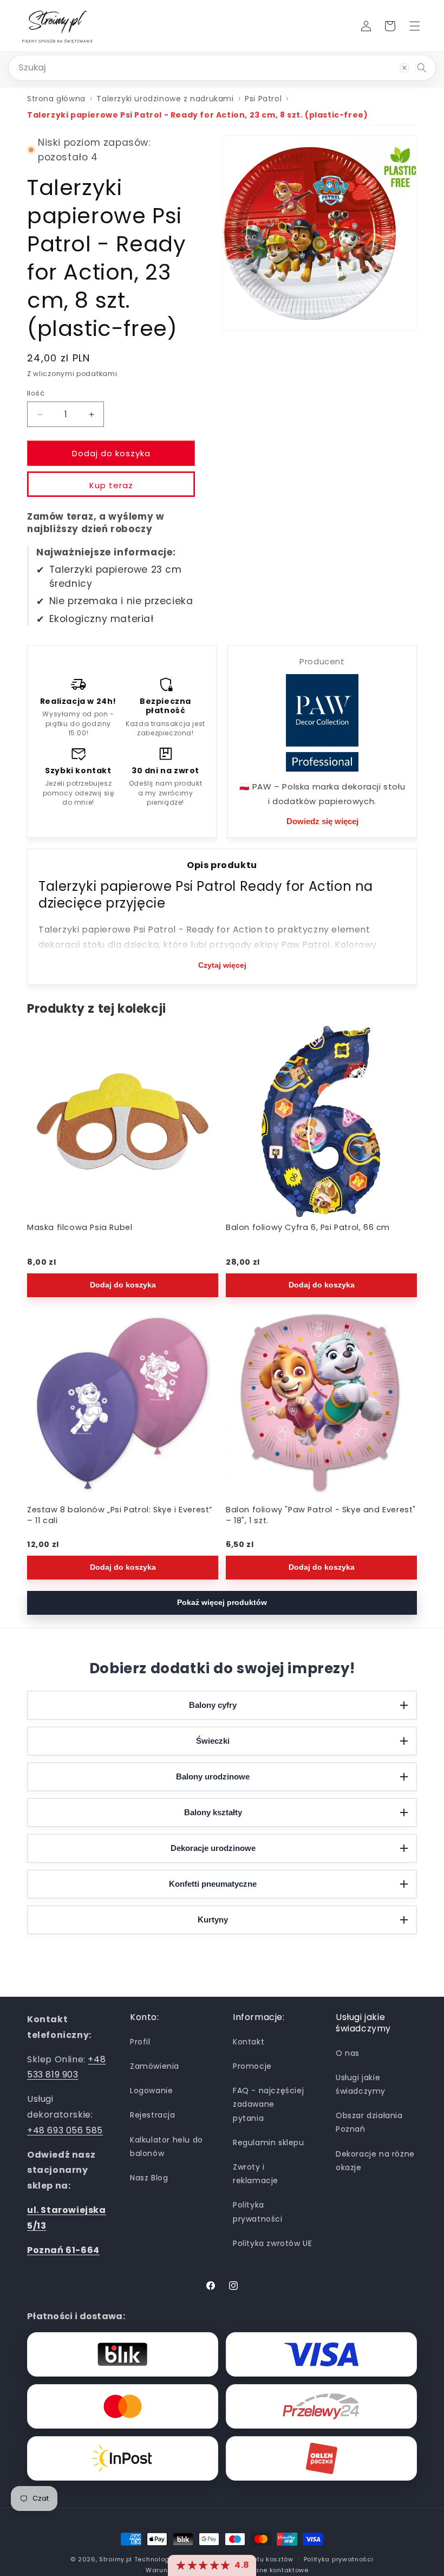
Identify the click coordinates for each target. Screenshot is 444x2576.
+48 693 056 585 (65, 2130)
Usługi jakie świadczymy (361, 2084)
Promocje (252, 2066)
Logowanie (151, 2090)
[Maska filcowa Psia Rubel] (123, 1121)
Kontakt (249, 2042)
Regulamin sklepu (269, 2143)
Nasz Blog (149, 2178)
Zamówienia (155, 2066)
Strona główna (56, 99)
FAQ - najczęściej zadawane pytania (268, 2104)
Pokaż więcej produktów (222, 1603)
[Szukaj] (422, 68)
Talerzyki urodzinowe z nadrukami (165, 99)
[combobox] (222, 68)
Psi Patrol (263, 99)
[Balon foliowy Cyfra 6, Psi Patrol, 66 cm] (321, 1121)
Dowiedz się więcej (322, 821)
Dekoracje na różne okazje (375, 2161)
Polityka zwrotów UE (272, 2243)
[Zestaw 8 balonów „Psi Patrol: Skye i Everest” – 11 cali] (123, 1404)
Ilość (36, 393)
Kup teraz (111, 485)
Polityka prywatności (258, 2212)
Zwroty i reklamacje (256, 2174)
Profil (140, 2042)
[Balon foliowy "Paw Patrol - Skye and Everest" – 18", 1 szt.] (321, 1404)
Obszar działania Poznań (369, 2122)
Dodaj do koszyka (123, 1286)
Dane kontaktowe (279, 2570)
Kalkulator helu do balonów (166, 2147)
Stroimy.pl (116, 2559)
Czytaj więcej (222, 965)
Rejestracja (153, 2115)
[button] (415, 26)
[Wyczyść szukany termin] (404, 68)
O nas (348, 2053)
